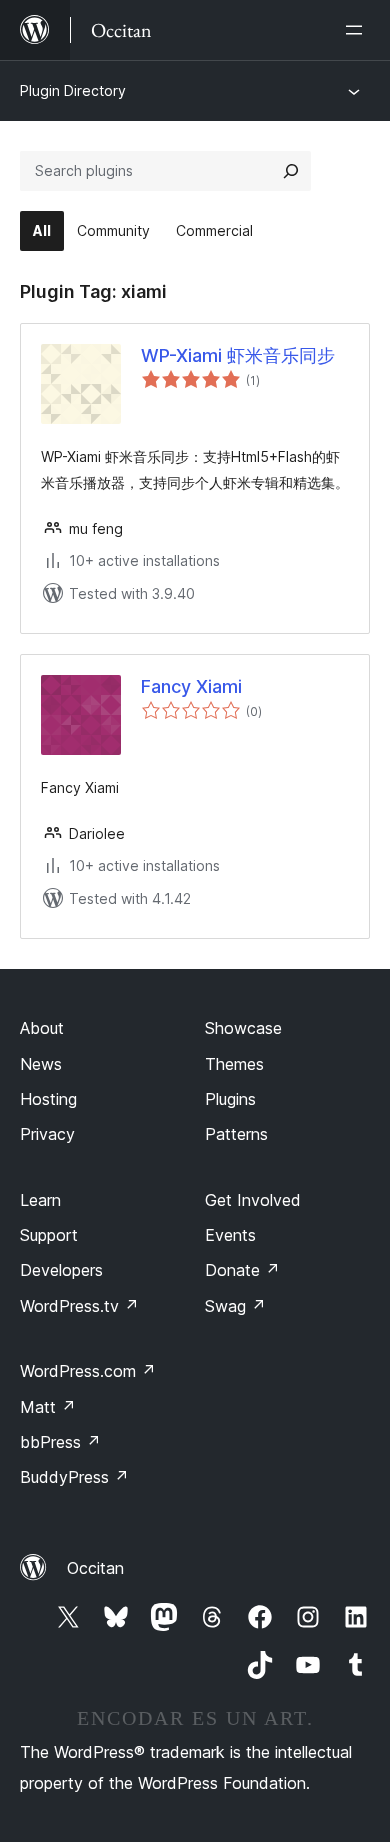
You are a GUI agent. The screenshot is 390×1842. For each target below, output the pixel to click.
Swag (235, 1306)
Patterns (236, 1134)
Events (230, 1235)
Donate (242, 1270)
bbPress (60, 1442)
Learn (40, 1200)
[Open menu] (358, 30)
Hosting (48, 1099)
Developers (61, 1270)
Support (49, 1235)
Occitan (95, 1568)
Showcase (243, 1028)
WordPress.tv (79, 1306)
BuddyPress (74, 1477)
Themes (234, 1064)
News (41, 1064)
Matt (48, 1407)
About (42, 1028)
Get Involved (253, 1200)
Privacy (47, 1134)
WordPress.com (88, 1371)
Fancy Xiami (191, 686)
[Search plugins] (291, 171)
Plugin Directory (73, 90)
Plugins (230, 1099)
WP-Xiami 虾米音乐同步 (238, 355)
